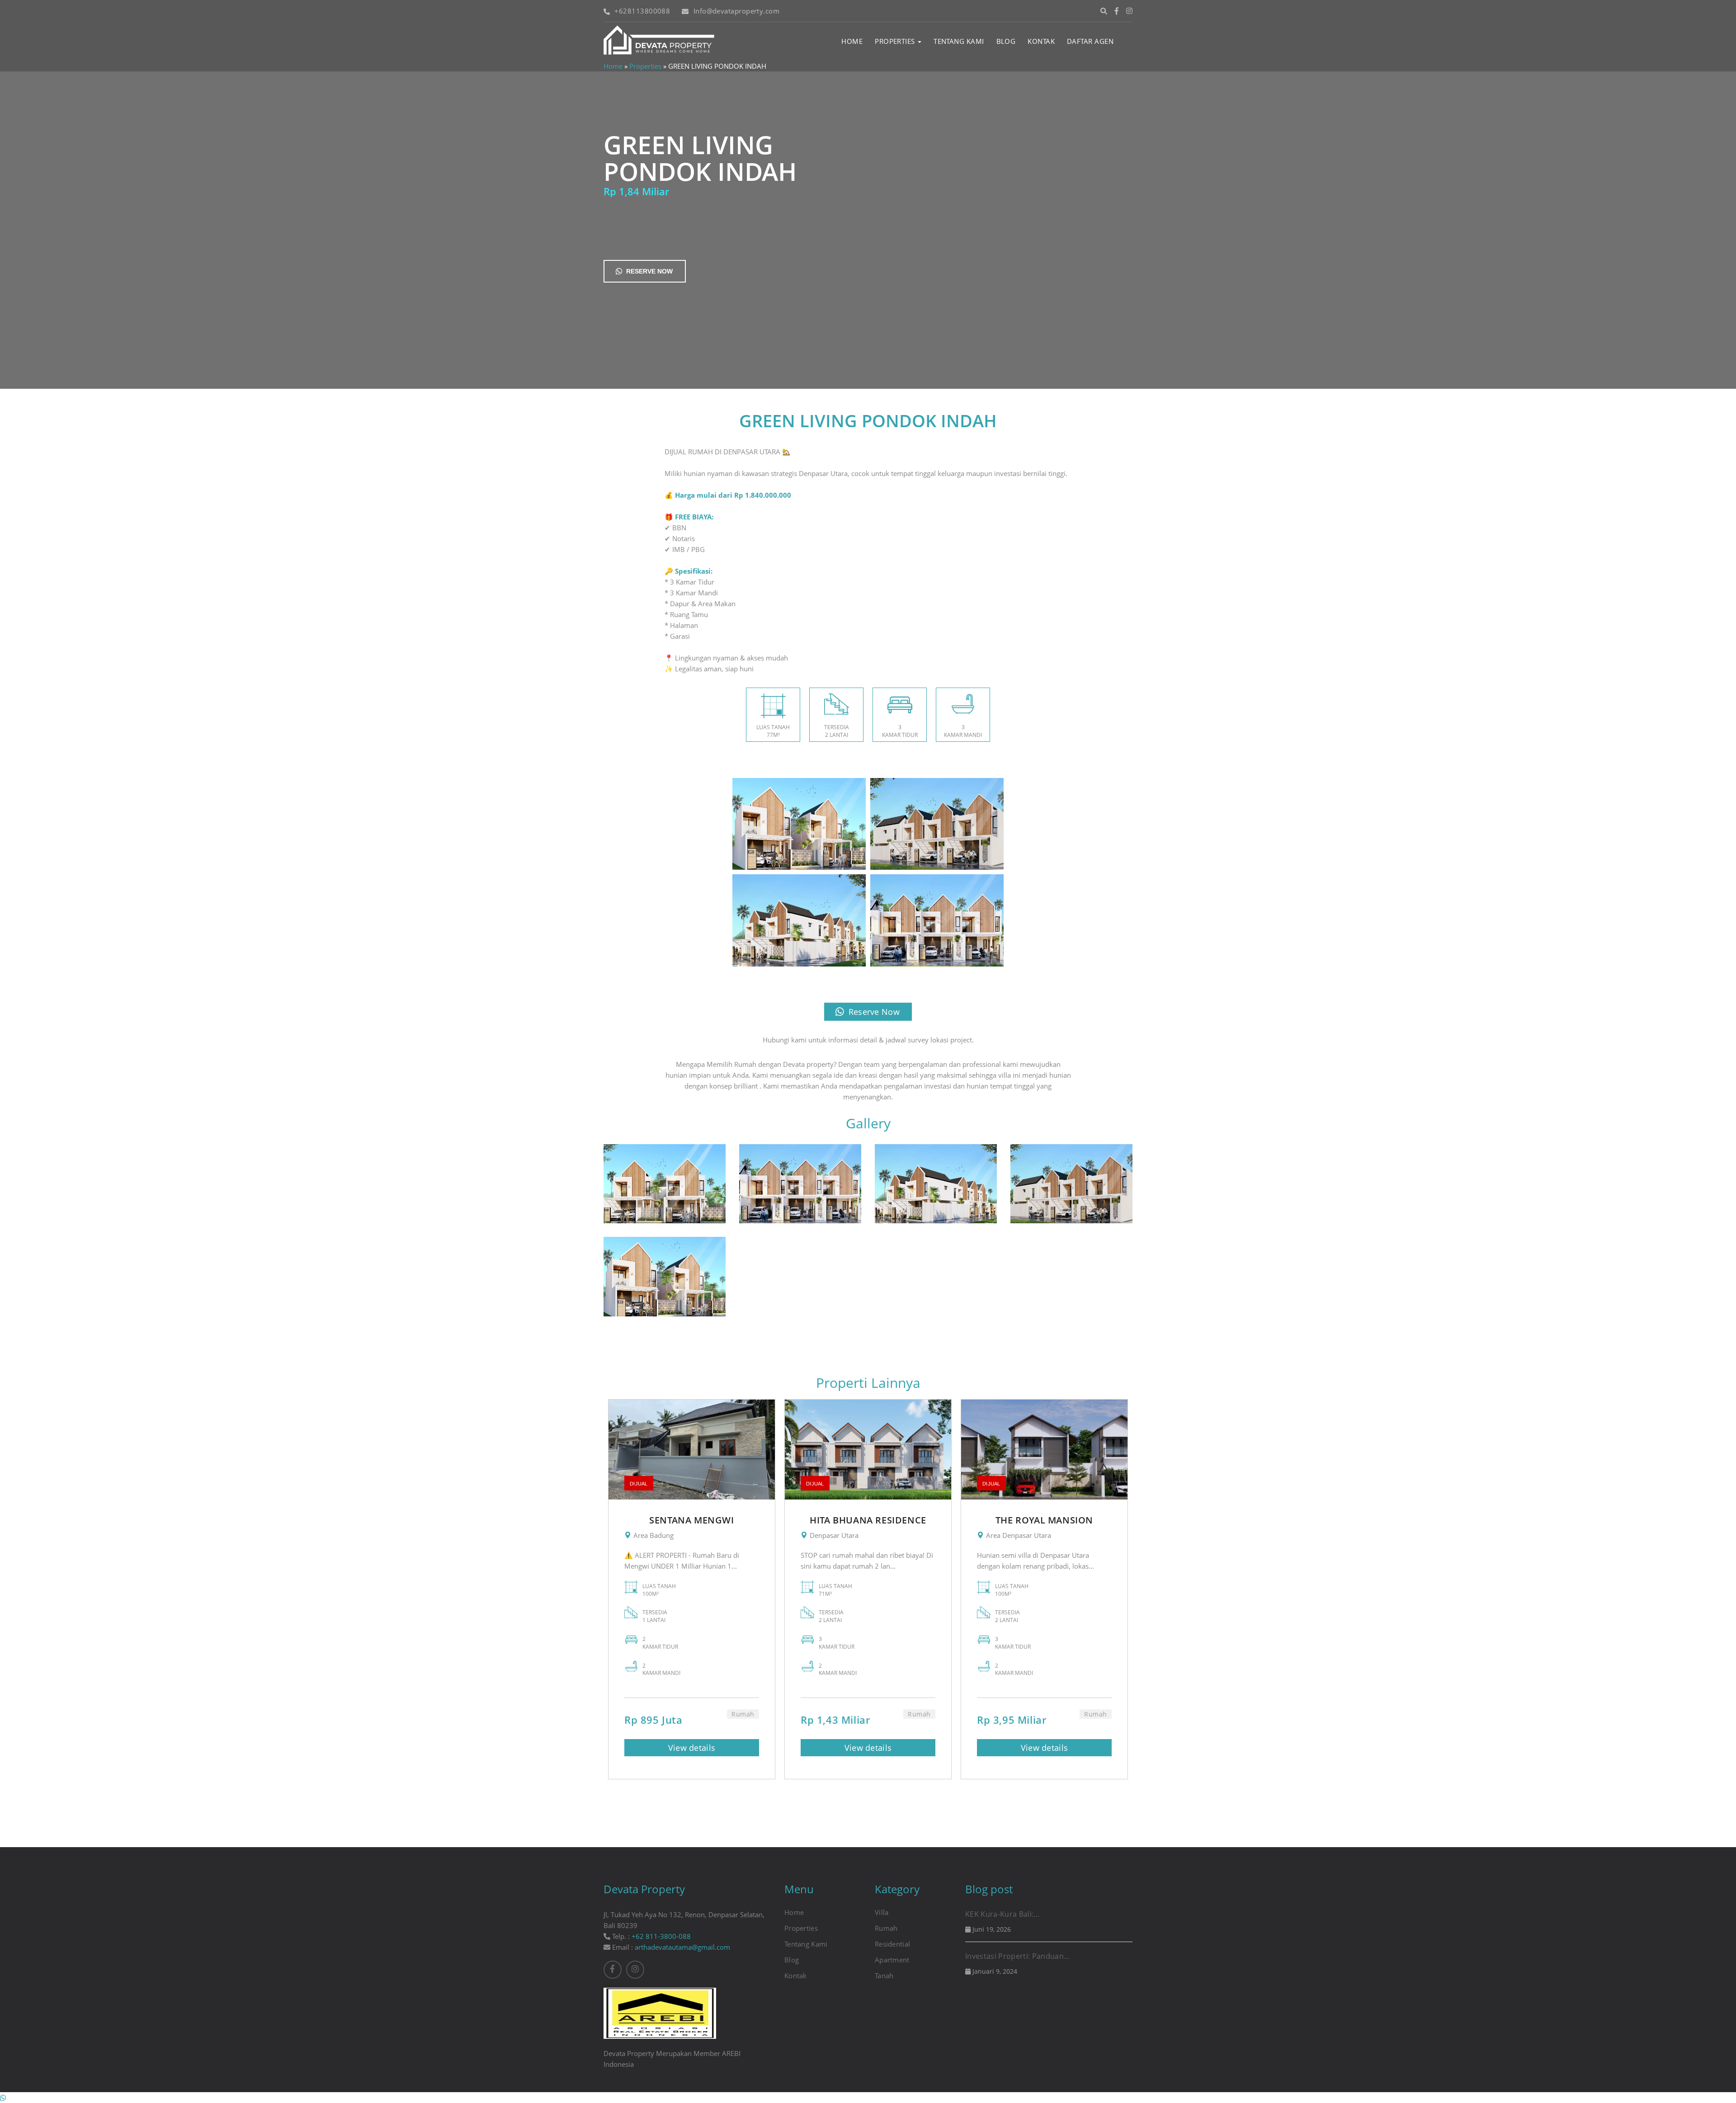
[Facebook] (1117, 11)
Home (852, 41)
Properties (896, 41)
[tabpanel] (692, 1589)
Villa (882, 1912)
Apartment (892, 1960)
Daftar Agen (1090, 41)
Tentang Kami (959, 41)
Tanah (884, 1976)
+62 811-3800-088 (661, 1936)
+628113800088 (642, 11)
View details (692, 1748)
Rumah (886, 1928)
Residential (892, 1944)
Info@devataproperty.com (736, 11)
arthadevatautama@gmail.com (682, 1947)
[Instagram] (1129, 11)
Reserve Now (649, 271)
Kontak (1041, 41)
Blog (1006, 41)
